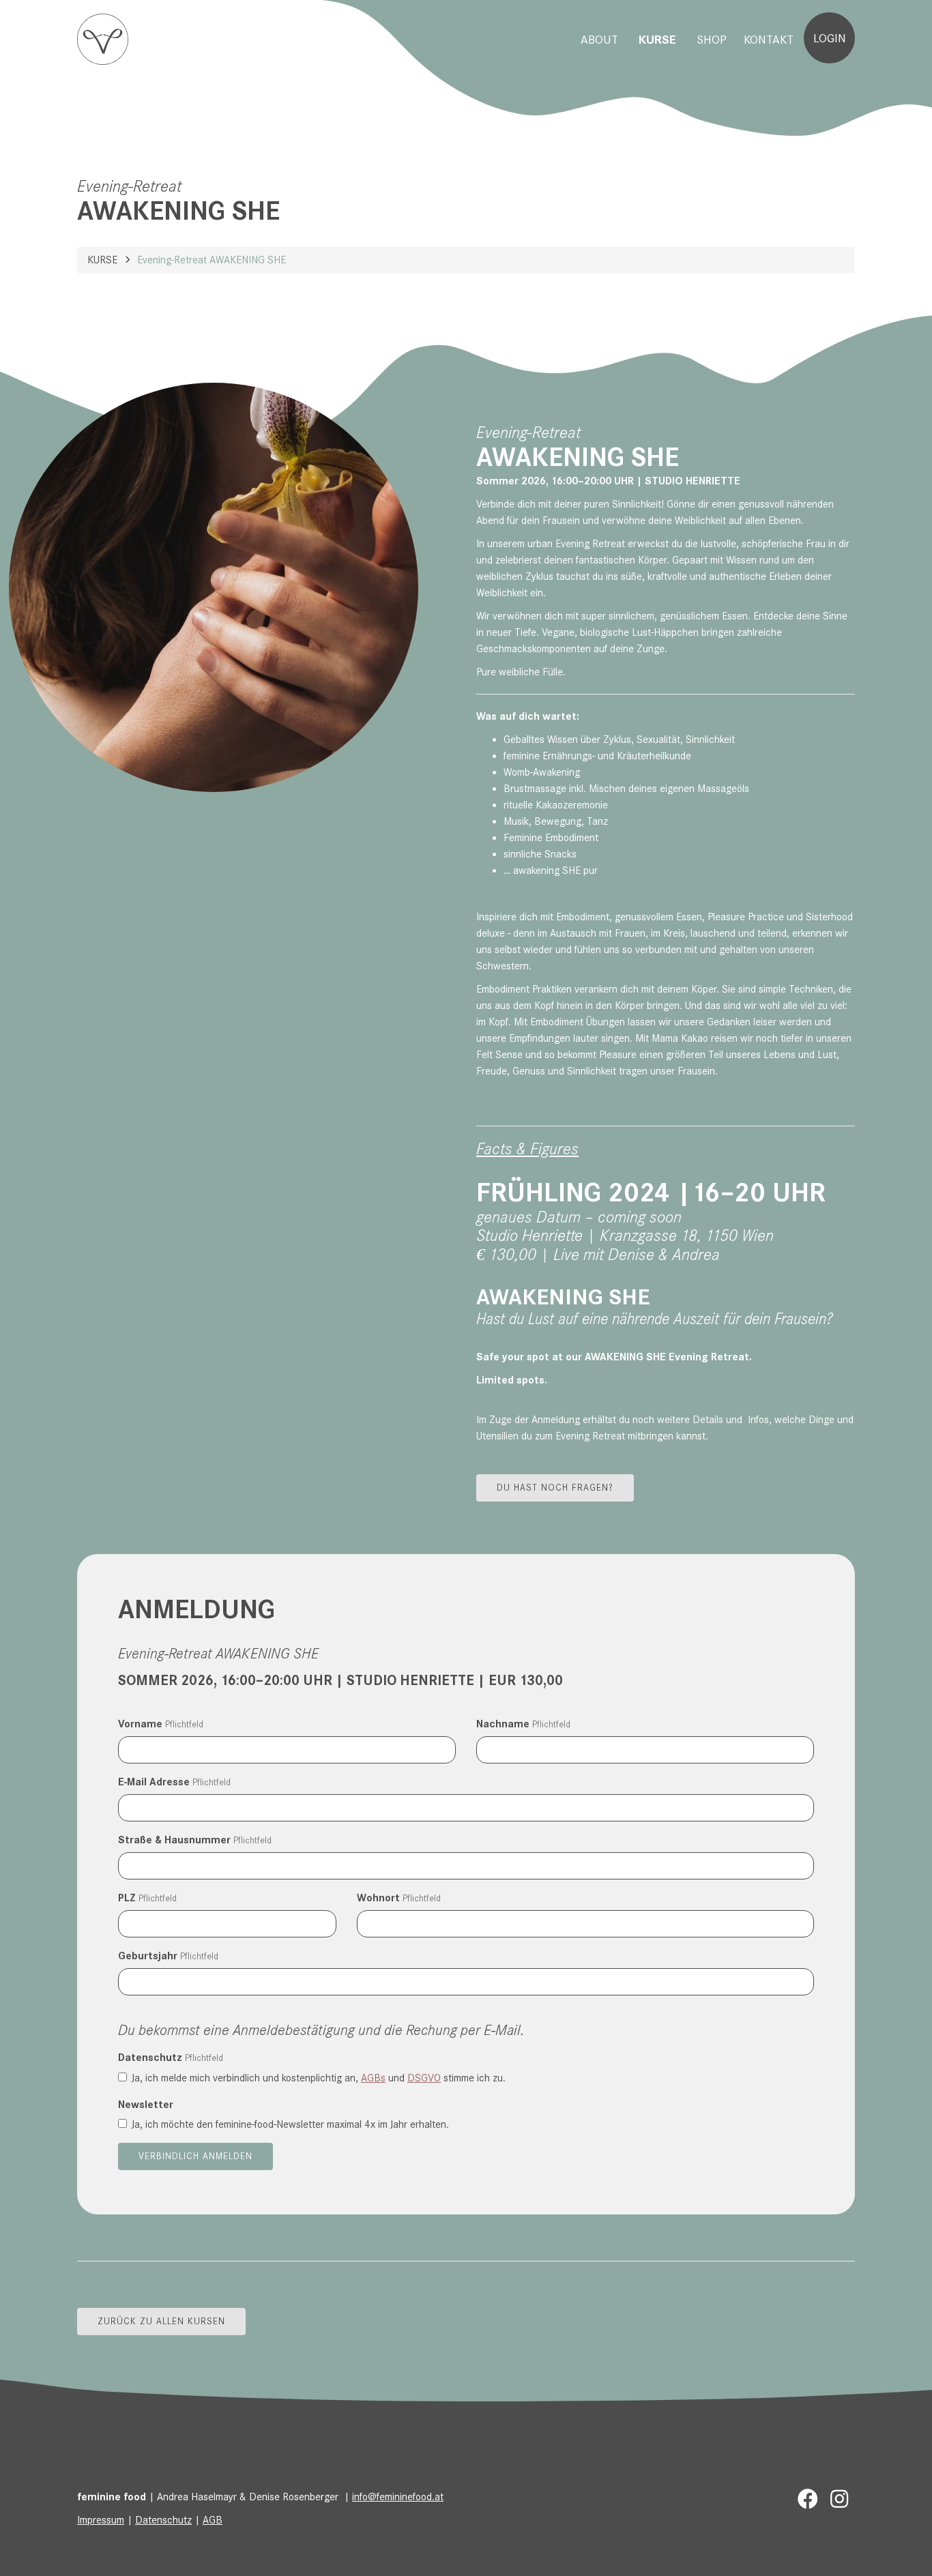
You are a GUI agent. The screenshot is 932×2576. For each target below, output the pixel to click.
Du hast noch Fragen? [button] (555, 1488)
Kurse (102, 260)
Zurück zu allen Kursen (161, 2321)
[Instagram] (839, 2500)
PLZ (147, 1898)
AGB (213, 2520)
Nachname (523, 1724)
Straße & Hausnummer (195, 1840)
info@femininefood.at (398, 2497)
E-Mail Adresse (174, 1782)
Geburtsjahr (168, 1956)
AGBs (373, 2078)
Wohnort (399, 1898)
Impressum (101, 2520)
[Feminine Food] (103, 39)
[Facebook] (808, 2500)
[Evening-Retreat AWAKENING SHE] (214, 587)
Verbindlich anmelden (195, 2156)
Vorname (161, 1724)
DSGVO (424, 2078)
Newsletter (146, 2105)
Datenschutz (171, 2058)
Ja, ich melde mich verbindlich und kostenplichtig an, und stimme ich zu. (319, 2078)
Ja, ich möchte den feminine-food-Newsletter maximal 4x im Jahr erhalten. (290, 2124)
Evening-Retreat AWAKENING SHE (212, 260)
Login (830, 38)
